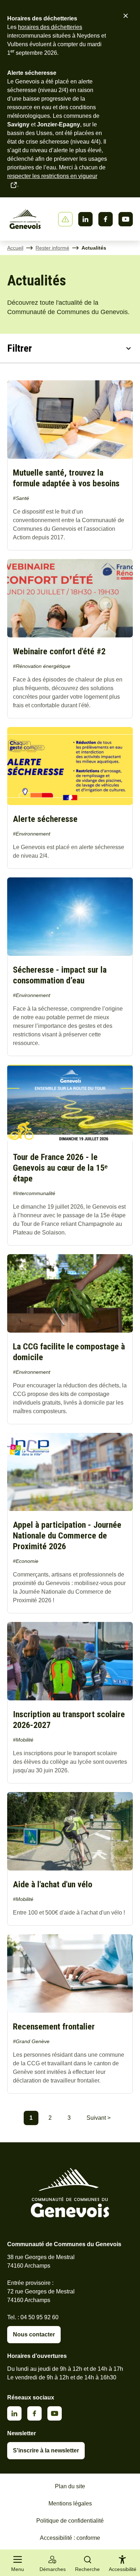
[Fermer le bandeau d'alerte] (126, 16)
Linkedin (85, 219)
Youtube (126, 219)
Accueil (15, 248)
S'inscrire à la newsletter (46, 2450)
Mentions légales (70, 2503)
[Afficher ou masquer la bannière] (65, 219)
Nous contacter (34, 2334)
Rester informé (52, 248)
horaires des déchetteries (50, 27)
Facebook (106, 219)
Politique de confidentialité (70, 2521)
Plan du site (70, 2486)
